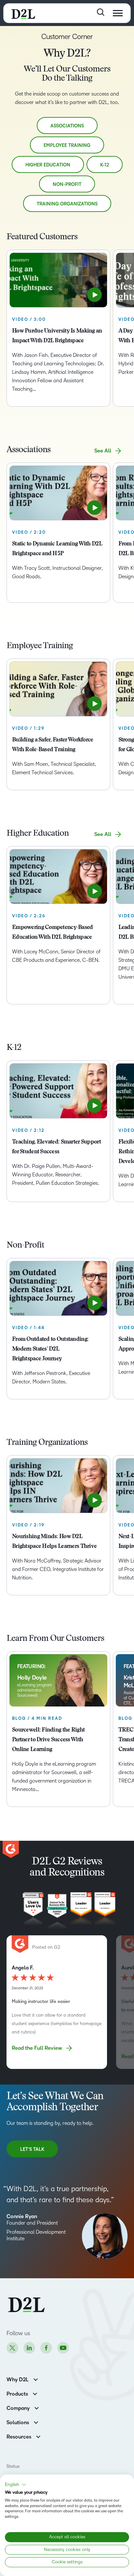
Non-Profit (67, 184)
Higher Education (48, 165)
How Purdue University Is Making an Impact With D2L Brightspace (57, 336)
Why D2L (18, 2380)
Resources (19, 2437)
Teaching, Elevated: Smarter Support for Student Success (56, 1147)
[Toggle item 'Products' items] (35, 2393)
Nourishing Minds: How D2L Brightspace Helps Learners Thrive (54, 1542)
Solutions (18, 2423)
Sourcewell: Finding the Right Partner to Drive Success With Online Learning (48, 1740)
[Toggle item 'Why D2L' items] (36, 2379)
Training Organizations (67, 204)
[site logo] (23, 13)
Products (17, 2394)
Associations (67, 126)
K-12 (105, 165)
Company (18, 2408)
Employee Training (67, 145)
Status (13, 2466)
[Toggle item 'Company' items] (37, 2407)
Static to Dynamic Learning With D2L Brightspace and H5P (57, 549)
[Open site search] (101, 12)
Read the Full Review (37, 2048)
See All (103, 451)
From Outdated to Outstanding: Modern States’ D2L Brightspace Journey (50, 1349)
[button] (16, 2485)
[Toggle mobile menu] (118, 13)
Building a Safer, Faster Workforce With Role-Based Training (53, 745)
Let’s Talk (32, 2149)
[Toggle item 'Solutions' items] (36, 2422)
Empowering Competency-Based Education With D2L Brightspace (53, 933)
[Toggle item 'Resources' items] (38, 2436)
